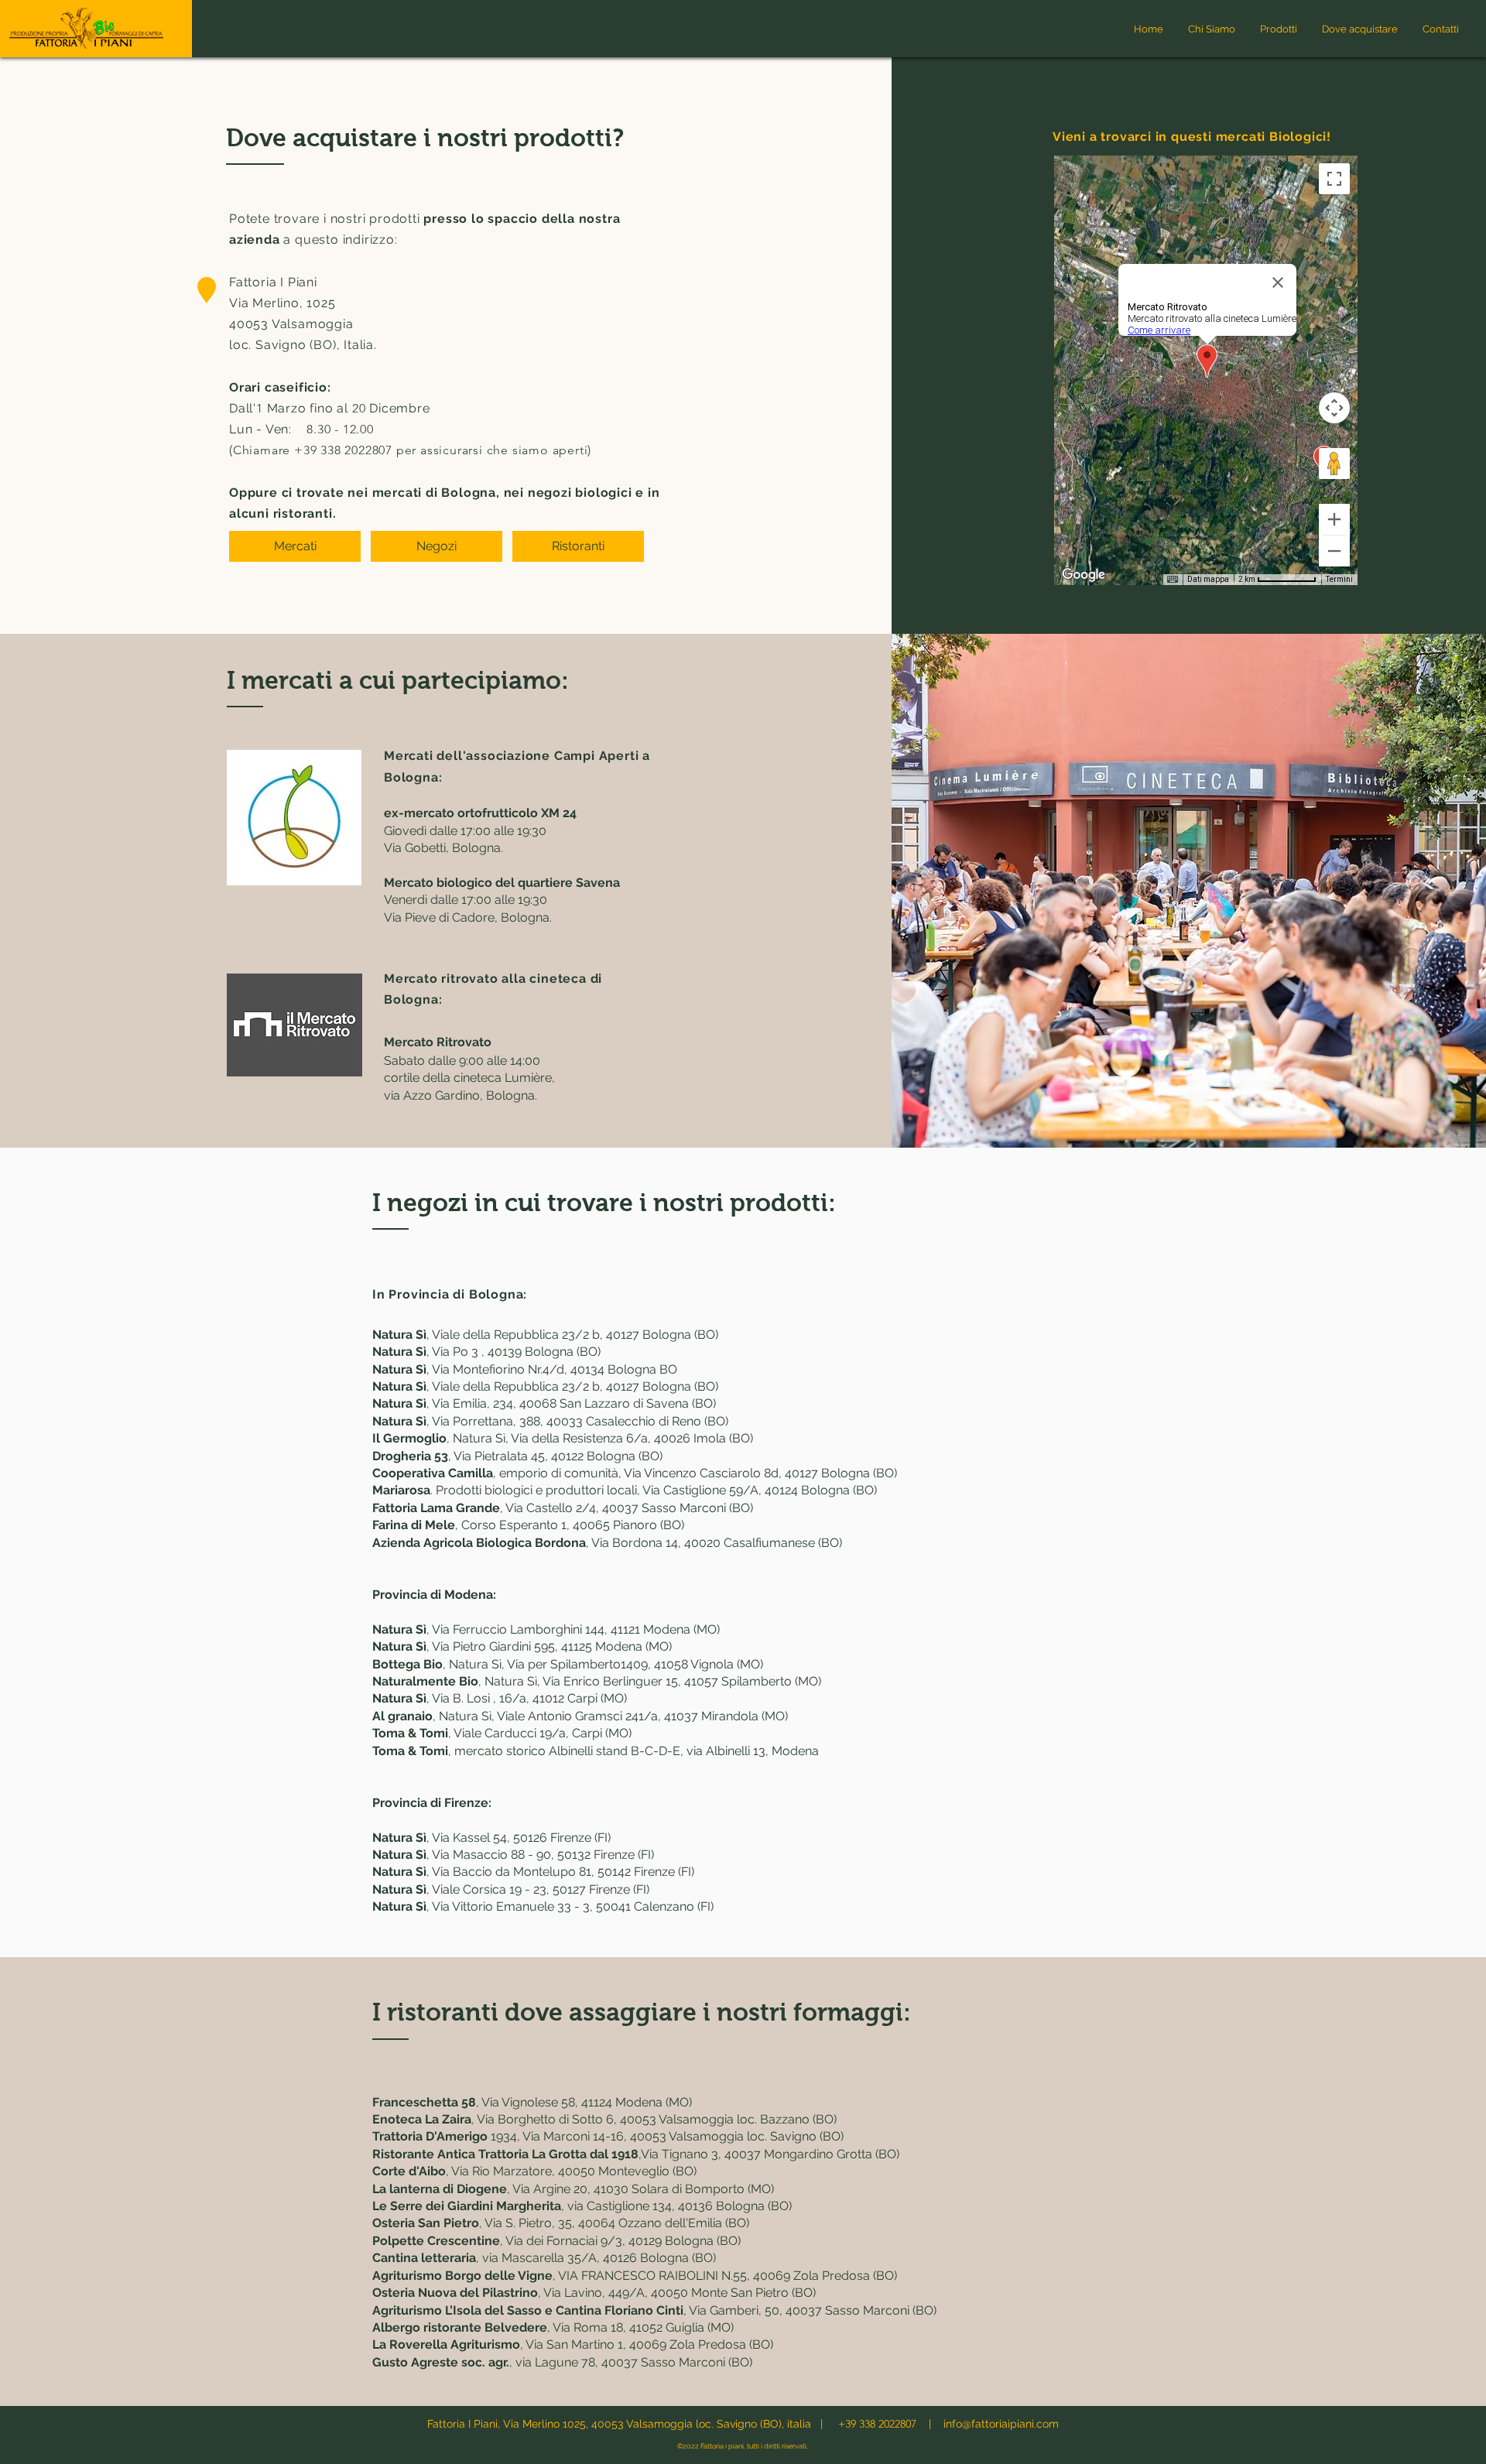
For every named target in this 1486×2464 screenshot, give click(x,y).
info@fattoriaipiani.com (1001, 2424)
